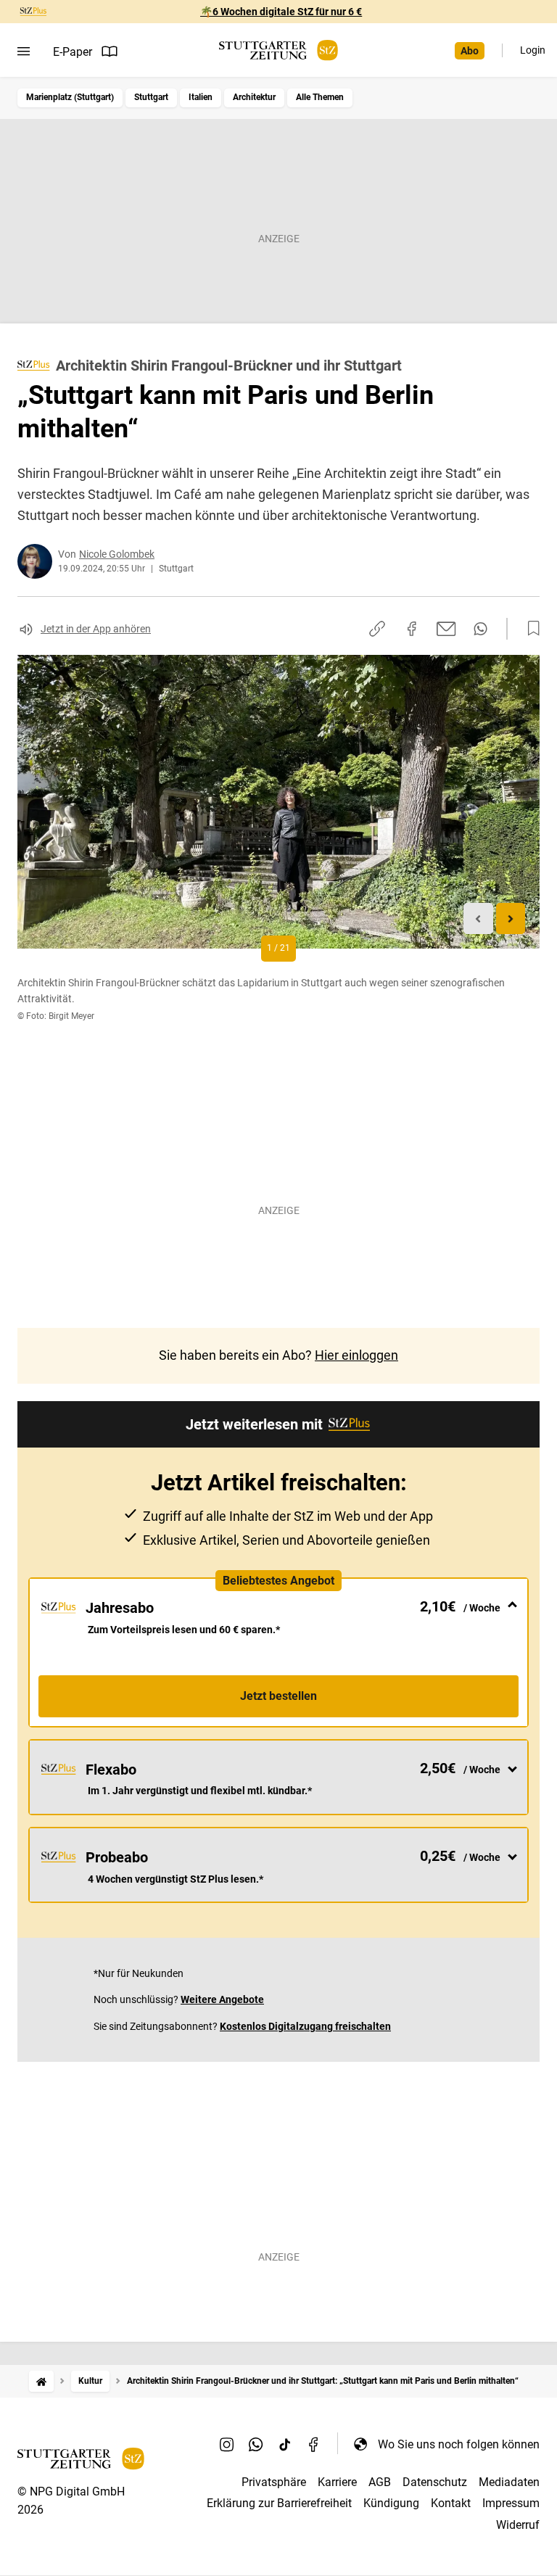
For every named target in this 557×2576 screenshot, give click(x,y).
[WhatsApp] (256, 2444)
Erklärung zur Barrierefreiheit (279, 2503)
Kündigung (391, 2503)
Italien (201, 97)
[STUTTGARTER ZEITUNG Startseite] (278, 50)
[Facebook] (314, 2444)
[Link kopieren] (377, 629)
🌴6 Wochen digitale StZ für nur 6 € (281, 12)
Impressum (511, 2503)
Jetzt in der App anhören (96, 629)
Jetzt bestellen (278, 1696)
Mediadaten (509, 2482)
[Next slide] (511, 918)
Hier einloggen (356, 1355)
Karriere (337, 2482)
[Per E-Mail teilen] (446, 629)
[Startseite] (41, 2381)
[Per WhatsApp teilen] (480, 629)
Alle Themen (320, 97)
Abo (470, 51)
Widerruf (518, 2525)
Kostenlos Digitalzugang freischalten (305, 2026)
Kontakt (451, 2503)
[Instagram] (227, 2444)
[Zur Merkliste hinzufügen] (529, 629)
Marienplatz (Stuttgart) (70, 97)
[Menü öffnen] (24, 51)
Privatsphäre (274, 2482)
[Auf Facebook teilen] (412, 629)
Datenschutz (435, 2482)
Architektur (254, 97)
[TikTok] (285, 2444)
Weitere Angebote (222, 1999)
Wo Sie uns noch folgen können (459, 2444)
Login (533, 50)
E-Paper (73, 52)
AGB (380, 2482)
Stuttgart (151, 97)
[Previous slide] (478, 918)
